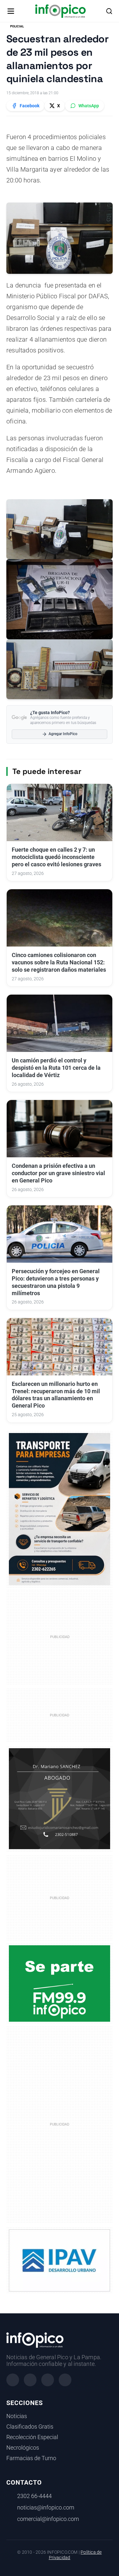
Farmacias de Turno (31, 2458)
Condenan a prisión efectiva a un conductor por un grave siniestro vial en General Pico (58, 1173)
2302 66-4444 (34, 2496)
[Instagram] (30, 2380)
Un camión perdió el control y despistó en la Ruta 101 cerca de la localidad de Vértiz (56, 1068)
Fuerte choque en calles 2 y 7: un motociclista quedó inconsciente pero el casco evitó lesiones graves (56, 857)
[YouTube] (65, 2380)
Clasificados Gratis (30, 2427)
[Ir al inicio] (60, 11)
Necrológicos (23, 2448)
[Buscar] (109, 11)
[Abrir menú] (11, 11)
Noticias (17, 2416)
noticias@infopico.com (46, 2508)
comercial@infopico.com (48, 2519)
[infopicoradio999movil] (60, 1983)
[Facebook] (13, 2380)
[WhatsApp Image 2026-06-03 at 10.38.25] (60, 1509)
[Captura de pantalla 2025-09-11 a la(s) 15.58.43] (60, 1798)
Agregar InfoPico (63, 734)
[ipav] (60, 2260)
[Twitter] (48, 2380)
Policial (17, 26)
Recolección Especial (32, 2437)
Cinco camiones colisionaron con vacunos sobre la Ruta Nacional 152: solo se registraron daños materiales (59, 962)
